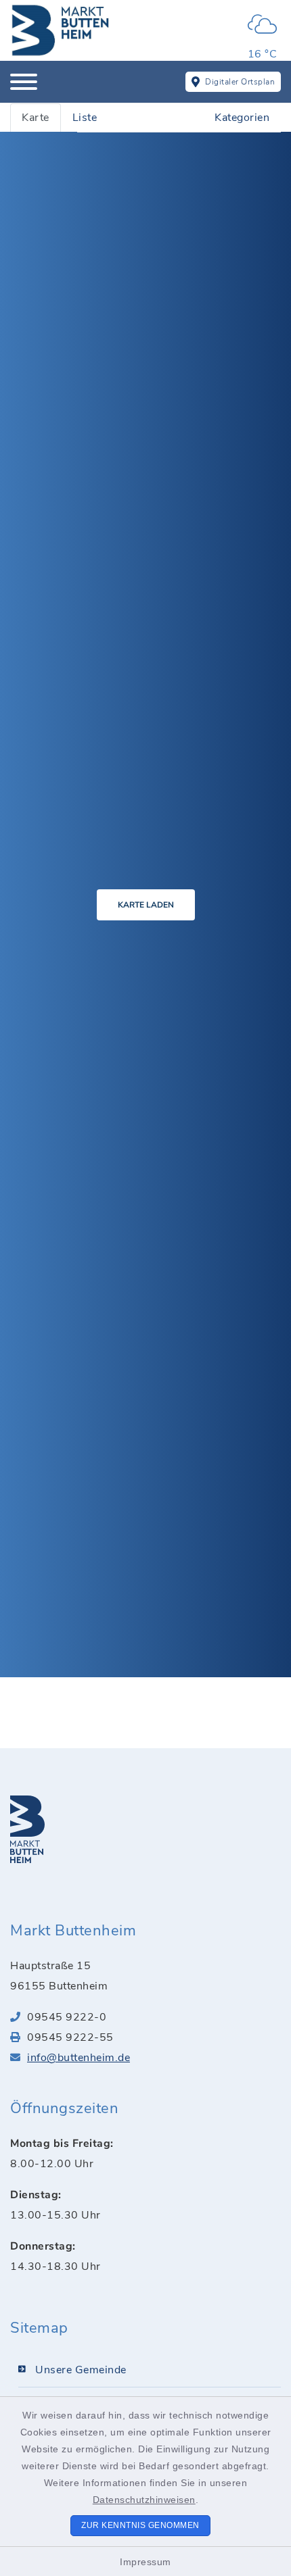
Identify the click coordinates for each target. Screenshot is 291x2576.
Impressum (145, 2562)
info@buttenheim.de (79, 2058)
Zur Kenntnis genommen (140, 2525)
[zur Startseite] (61, 30)
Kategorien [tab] (242, 118)
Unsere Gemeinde (81, 2370)
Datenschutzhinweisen (144, 2500)
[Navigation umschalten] (24, 82)
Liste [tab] (85, 118)
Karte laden (146, 905)
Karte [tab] (36, 118)
